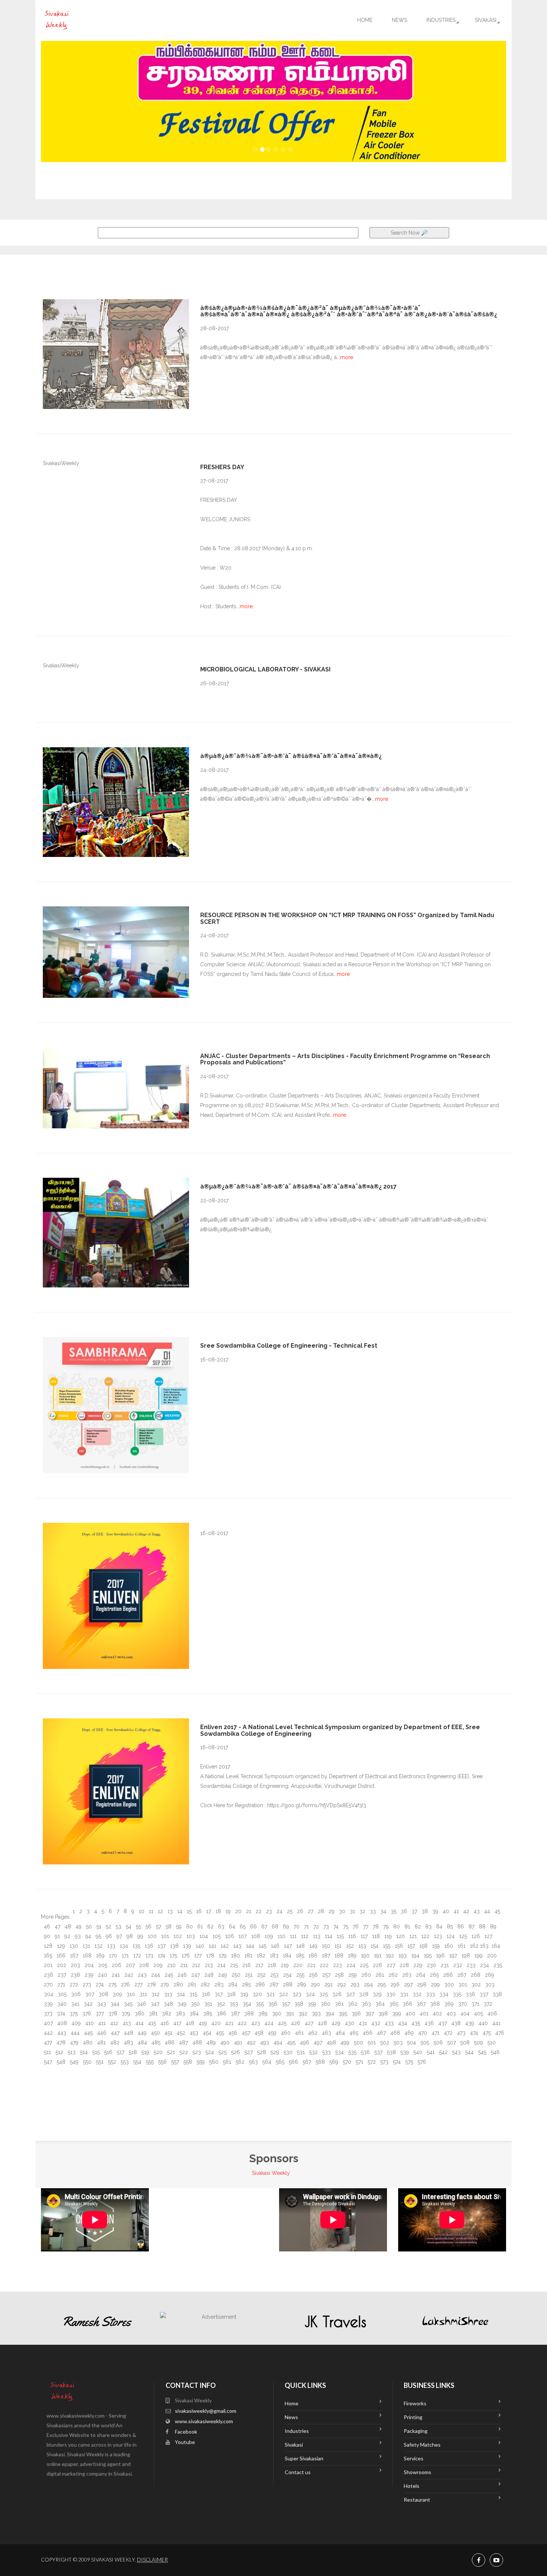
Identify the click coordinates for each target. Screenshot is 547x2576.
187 (325, 1956)
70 (296, 1927)
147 (287, 1946)
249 (222, 1975)
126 (475, 1936)
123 (437, 1936)
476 (499, 2033)
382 (166, 2014)
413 (126, 2023)
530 (287, 2052)
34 (383, 1911)
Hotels (412, 2486)
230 (431, 1965)
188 (338, 1956)
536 (365, 2052)
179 (222, 1956)
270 (48, 1985)
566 (293, 2062)
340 (61, 2004)
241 (115, 1975)
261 (379, 1975)
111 (292, 1936)
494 (277, 2043)
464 (340, 2033)
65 (242, 1927)
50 (88, 1927)
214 (221, 1965)
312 (155, 1994)
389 (262, 2014)
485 (155, 2043)
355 (259, 2004)
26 (299, 1911)
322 (283, 1994)
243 (141, 1975)
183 (273, 1956)
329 (377, 1994)
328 (363, 1994)
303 (489, 1985)
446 (101, 2033)
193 (402, 1956)
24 (279, 1911)
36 (403, 1911)
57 (158, 1927)
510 (491, 2043)
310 (130, 1994)
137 (161, 1946)
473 (460, 2033)
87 (471, 1927)
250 (235, 1975)
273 (86, 1985)
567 (306, 2062)
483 (128, 2043)
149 (313, 1946)
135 (136, 1946)
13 (169, 1911)
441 (496, 2023)
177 (197, 1956)
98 (129, 1936)
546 (495, 2052)
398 (382, 2014)
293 (354, 1985)
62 (210, 1927)
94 (87, 1936)
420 (215, 2023)
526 (235, 2052)
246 (181, 1975)
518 (132, 2052)
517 (120, 2052)
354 (246, 2004)
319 (243, 1994)
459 (271, 2033)
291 (328, 1985)
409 (75, 2023)
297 (408, 1985)
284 (232, 1985)
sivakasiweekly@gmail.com (206, 2411)
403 (450, 2014)
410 (89, 2023)
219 (284, 1965)
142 (224, 1946)
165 (47, 1956)
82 (417, 1927)
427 (308, 2023)
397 (369, 2014)
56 (148, 1927)
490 (224, 2043)
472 (447, 2033)
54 (128, 1927)
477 (47, 2043)
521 (170, 2052)
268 (475, 1975)
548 (60, 2062)
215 (233, 1965)
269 (489, 1975)
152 (349, 1946)
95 (98, 1936)
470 (422, 2033)
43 (476, 1911)
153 (362, 1946)
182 (260, 1956)
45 (497, 1911)
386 (221, 2014)
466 (367, 2033)
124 (450, 1936)
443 (61, 2033)
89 (492, 1927)
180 (235, 1956)
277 (138, 1985)
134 (123, 1946)
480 (87, 2043)
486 (169, 2043)
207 (129, 1965)
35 (393, 1911)
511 (47, 2052)
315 (193, 1994)
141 (212, 1946)
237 (61, 1975)
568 (319, 2062)
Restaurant (417, 2500)
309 (117, 1994)
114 (328, 1936)
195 (427, 1956)
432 (375, 2023)
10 (141, 1911)
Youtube (185, 2442)
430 (349, 2023)
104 (203, 1936)
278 (151, 1985)
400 (410, 2014)
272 (73, 1985)
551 (99, 2062)
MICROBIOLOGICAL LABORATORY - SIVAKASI (265, 669)
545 (482, 2052)
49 (78, 1927)
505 (424, 2043)
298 (421, 1985)
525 (222, 2052)
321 (270, 1994)
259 (352, 1975)
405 (478, 2014)
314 (180, 1994)
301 (462, 1985)
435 (415, 2023)
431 (362, 2023)
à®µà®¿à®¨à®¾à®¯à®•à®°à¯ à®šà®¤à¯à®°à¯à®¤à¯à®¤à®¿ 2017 (298, 1187)
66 (253, 1927)
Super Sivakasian (304, 2458)
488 (196, 2043)
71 (306, 1927)
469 (408, 2033)
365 (393, 2004)
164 (495, 1946)
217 (258, 1965)
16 (198, 1911)
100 (151, 1936)
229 (417, 1965)
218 (271, 1965)
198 (465, 1956)
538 (391, 2052)
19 (227, 1911)
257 (326, 1975)
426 (295, 2023)
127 (488, 1936)
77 (365, 1927)
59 (178, 1927)
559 (200, 2062)
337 (483, 1994)
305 (61, 1994)
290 (315, 1985)
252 (261, 1975)
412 (113, 2023)
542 (443, 2052)
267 (461, 1975)
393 (316, 2014)
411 (101, 2023)
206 (116, 1965)
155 (386, 1946)
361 (338, 2004)
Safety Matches (422, 2445)
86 (460, 1927)
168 (86, 1956)
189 (351, 1956)
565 (279, 2062)
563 (253, 2062)
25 (289, 1911)
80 (396, 1927)
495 (290, 2043)
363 (366, 2004)
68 (274, 1927)
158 (423, 1946)
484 (142, 2043)
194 (415, 1956)
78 (375, 1927)
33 (372, 1911)
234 (484, 1965)
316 (205, 1994)
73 (325, 1927)
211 (183, 1965)
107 (242, 1936)
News (399, 20)
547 (47, 2062)
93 (77, 1936)
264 (420, 1975)
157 (410, 1946)
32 (362, 1911)
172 (136, 1956)
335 (456, 1994)
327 (350, 1994)
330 (390, 1994)
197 (452, 1956)
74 (335, 1927)
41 (455, 1911)
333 (430, 1994)
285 (246, 1985)
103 (190, 1936)
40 (445, 1911)
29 (331, 1911)
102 (177, 1936)
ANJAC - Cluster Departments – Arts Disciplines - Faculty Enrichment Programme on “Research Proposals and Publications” (345, 1059)
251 (248, 1975)
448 (128, 2033)
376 (86, 2014)
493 (264, 2043)
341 (74, 2004)
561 (226, 2062)
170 (112, 1956)
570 (346, 2062)
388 (248, 2014)
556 (162, 2062)
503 (397, 2043)
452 (180, 2033)
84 (439, 1927)
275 (112, 1985)
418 (189, 2023)
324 (310, 1994)
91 (57, 1936)
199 (478, 1956)
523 (196, 2052)
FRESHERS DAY (222, 467)
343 (101, 2004)
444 (74, 2033)
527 (248, 2052)
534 (339, 2052)
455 (219, 2033)
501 (371, 2043)
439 (469, 2023)
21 (248, 1911)
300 (448, 1985)
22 (258, 1911)
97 (119, 1936)
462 (312, 2033)
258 (339, 1975)
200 (491, 1956)
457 (245, 2033)
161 (461, 1946)
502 (384, 2043)
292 (341, 1985)
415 (151, 2023)
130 (73, 1946)
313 (167, 1994)
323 (296, 1994)
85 (449, 1927)
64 (231, 1927)
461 (299, 2033)
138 (174, 1946)
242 (128, 1975)
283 (218, 1985)
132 (98, 1946)
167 (73, 1956)
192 (389, 1956)
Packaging (416, 2431)
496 (304, 2043)
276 (125, 1985)
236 (48, 1975)
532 (313, 2052)
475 (486, 2033)
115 (340, 1936)
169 (100, 1956)
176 (185, 1956)
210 (171, 1965)
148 (300, 1946)
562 (239, 2062)
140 (199, 1946)
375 (73, 2014)
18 (217, 1911)
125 (462, 1936)
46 (46, 1927)
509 (478, 2043)
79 (385, 1927)
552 (111, 2062)
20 (238, 1911)
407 (48, 2023)
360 (325, 2004)
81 (407, 1927)
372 (487, 2004)
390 (276, 2014)
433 (388, 2023)
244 (155, 1975)
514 (83, 2052)
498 (331, 2043)
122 (425, 1936)
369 (448, 2004)
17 (208, 1911)
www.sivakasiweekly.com (204, 2421)
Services (414, 2458)
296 (394, 1985)
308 (103, 1994)
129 (60, 1946)
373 (47, 2014)
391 (289, 2014)
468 (394, 2033)
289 (301, 1985)
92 (67, 1936)
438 (455, 2023)
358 (298, 2004)
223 (337, 1965)
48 (67, 1927)
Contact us (298, 2472)
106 (229, 1936)
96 (108, 1936)
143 (237, 1946)
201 (47, 1965)
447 (114, 2033)
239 (88, 1975)
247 (195, 1975)
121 (412, 1936)
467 (381, 2033)
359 (311, 2004)
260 (365, 1975)
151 (337, 1946)
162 (474, 1946)
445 (88, 2033)
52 (108, 1927)
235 (497, 1965)
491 (237, 2043)
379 (125, 2014)
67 (263, 1927)
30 (341, 1911)
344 (114, 2004)
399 (396, 2014)
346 (141, 2004)
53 (118, 1927)
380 (139, 2014)
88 (482, 1927)
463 (326, 2033)
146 (274, 1946)
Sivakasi (486, 20)
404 (464, 2014)
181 (248, 1956)
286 (259, 1985)
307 (89, 1994)
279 (164, 1985)
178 (209, 1956)
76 (355, 1927)
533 (326, 2052)
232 (457, 1965)
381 (152, 2014)
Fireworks (415, 2403)
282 (204, 1985)
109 (268, 1936)
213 (208, 1965)
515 (95, 2052)
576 (421, 2062)
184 (286, 1956)
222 (323, 1965)
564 (266, 2062)
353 (233, 2004)
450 (155, 2033)
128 (47, 1946)
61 (199, 1927)
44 (486, 1911)
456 (232, 2033)
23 (268, 1911)
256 (313, 1975)
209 (157, 1965)
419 (202, 2023)
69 (285, 1927)
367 (420, 2004)
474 (473, 2033)
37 (414, 1911)
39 (435, 1911)
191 (377, 1956)
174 (161, 1956)
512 (59, 2052)
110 (281, 1936)
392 (302, 2014)
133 (111, 1946)
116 (351, 1936)
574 (396, 2062)
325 (323, 1994)
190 (364, 1956)
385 (207, 2014)
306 (75, 1994)
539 (404, 2052)
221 (310, 1965)
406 (492, 2014)
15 (188, 1911)
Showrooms (418, 2472)
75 (345, 1927)
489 (210, 2043)
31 (352, 1911)
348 (168, 2004)
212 (195, 1965)
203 (75, 1965)
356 (272, 2004)
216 (246, 1965)
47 (57, 1927)
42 (466, 1911)
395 (342, 2014)
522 (183, 2052)
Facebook (186, 2432)
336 (470, 1994)
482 (114, 2043)
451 (168, 2033)
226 (377, 1965)
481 (101, 2043)
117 (363, 1936)
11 (150, 1911)
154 (374, 1946)
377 (99, 2014)
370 (462, 2004)
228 (404, 1965)
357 (285, 2004)
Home (365, 20)
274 (99, 1985)
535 (352, 2052)
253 (274, 1975)
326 (336, 1994)
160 (448, 1946)
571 (359, 2062)
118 (375, 1936)
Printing (413, 2417)
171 (124, 1956)
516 (108, 2052)
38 (424, 1911)
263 (406, 1975)
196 (440, 1956)
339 (48, 2004)
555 (149, 2062)
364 (379, 2004)
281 (191, 1985)
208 (143, 1965)
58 (168, 1927)
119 (387, 1936)
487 (183, 2043)
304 (48, 1994)
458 (258, 2033)
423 (255, 2023)
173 (149, 1956)
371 (475, 2004)
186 (312, 1956)
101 (164, 1936)
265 (434, 1975)
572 (371, 2062)
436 (428, 2023)
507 (451, 2043)
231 (444, 1965)
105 (216, 1936)
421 (228, 2023)
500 (358, 2043)
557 (174, 2062)
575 (408, 2062)
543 (456, 2052)
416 (164, 2023)
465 (353, 2033)
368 (434, 2004)
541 (430, 2052)
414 (139, 2023)
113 (316, 1936)
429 (335, 2023)
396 (356, 2014)
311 (143, 1994)
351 (207, 2004)
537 (378, 2052)
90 (46, 1936)
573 (384, 2062)
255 (300, 1975)
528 (261, 2052)
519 (145, 2052)
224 (350, 1965)
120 (400, 1936)
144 (249, 1946)
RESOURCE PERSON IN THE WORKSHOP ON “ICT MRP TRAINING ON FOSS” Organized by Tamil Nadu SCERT (347, 918)
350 (195, 2004)
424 (268, 2023)
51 (98, 1927)
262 (392, 1975)
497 (317, 2043)
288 (287, 1985)
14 (179, 1911)
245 (168, 1975)
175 (173, 1956)
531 (300, 2052)
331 (403, 1994)
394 (329, 2014)
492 (250, 2043)
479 (73, 2043)
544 (469, 2052)
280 (177, 1985)
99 (140, 1936)
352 (220, 2004)
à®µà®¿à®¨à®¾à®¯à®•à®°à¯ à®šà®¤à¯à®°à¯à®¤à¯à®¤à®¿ (291, 756)
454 (206, 2033)
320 (257, 1994)
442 (48, 2033)
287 (273, 1985)
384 (193, 2014)
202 (61, 1965)
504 (411, 2043)
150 (325, 1946)
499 (344, 2043)
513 (71, 2052)
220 (297, 1965)
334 (443, 1994)
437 (442, 2023)
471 (435, 2033)
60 (189, 1927)
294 (368, 1985)
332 (416, 1994)
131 (86, 1946)
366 (407, 2004)
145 (262, 1946)
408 (61, 2023)
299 (435, 1985)
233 (470, 1965)
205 (102, 1965)
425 (282, 2023)
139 (186, 1946)
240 (102, 1975)
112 (304, 1936)
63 (220, 1927)
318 (231, 1994)
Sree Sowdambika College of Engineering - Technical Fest (289, 1346)
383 (180, 2014)
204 (88, 1965)
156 (398, 1946)
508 (464, 2043)
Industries (441, 20)
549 (73, 2062)
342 (87, 2004)
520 (157, 2052)
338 (497, 1994)
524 (209, 2052)
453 (193, 2033)
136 (148, 1946)
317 (218, 1994)
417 (177, 2023)
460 (285, 2033)
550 (87, 2062)
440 (482, 2023)
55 (138, 1927)
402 (437, 2014)
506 (437, 2043)
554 (137, 2062)
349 (181, 2004)
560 (213, 2062)
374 (60, 2014)
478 (60, 2043)
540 (417, 2052)
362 (352, 2004)
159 (435, 1946)
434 (402, 2023)
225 (363, 1965)
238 (75, 1975)
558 (187, 2062)
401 (423, 2014)
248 (208, 1975)
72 (315, 1927)
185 (299, 1956)
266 (447, 1975)
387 (234, 2014)
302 (475, 1985)
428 (322, 2023)
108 (255, 1936)
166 (60, 1956)
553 (124, 2062)
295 (381, 1985)
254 (287, 1975)
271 (60, 1985)
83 (428, 1927)
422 (241, 2023)
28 (320, 1911)
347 (154, 2004)
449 (141, 2033)
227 (390, 1965)
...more (345, 357)
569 (333, 2062)
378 (112, 2014)
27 (310, 1911)
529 (274, 2052)
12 (160, 1911)
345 (127, 2004)
